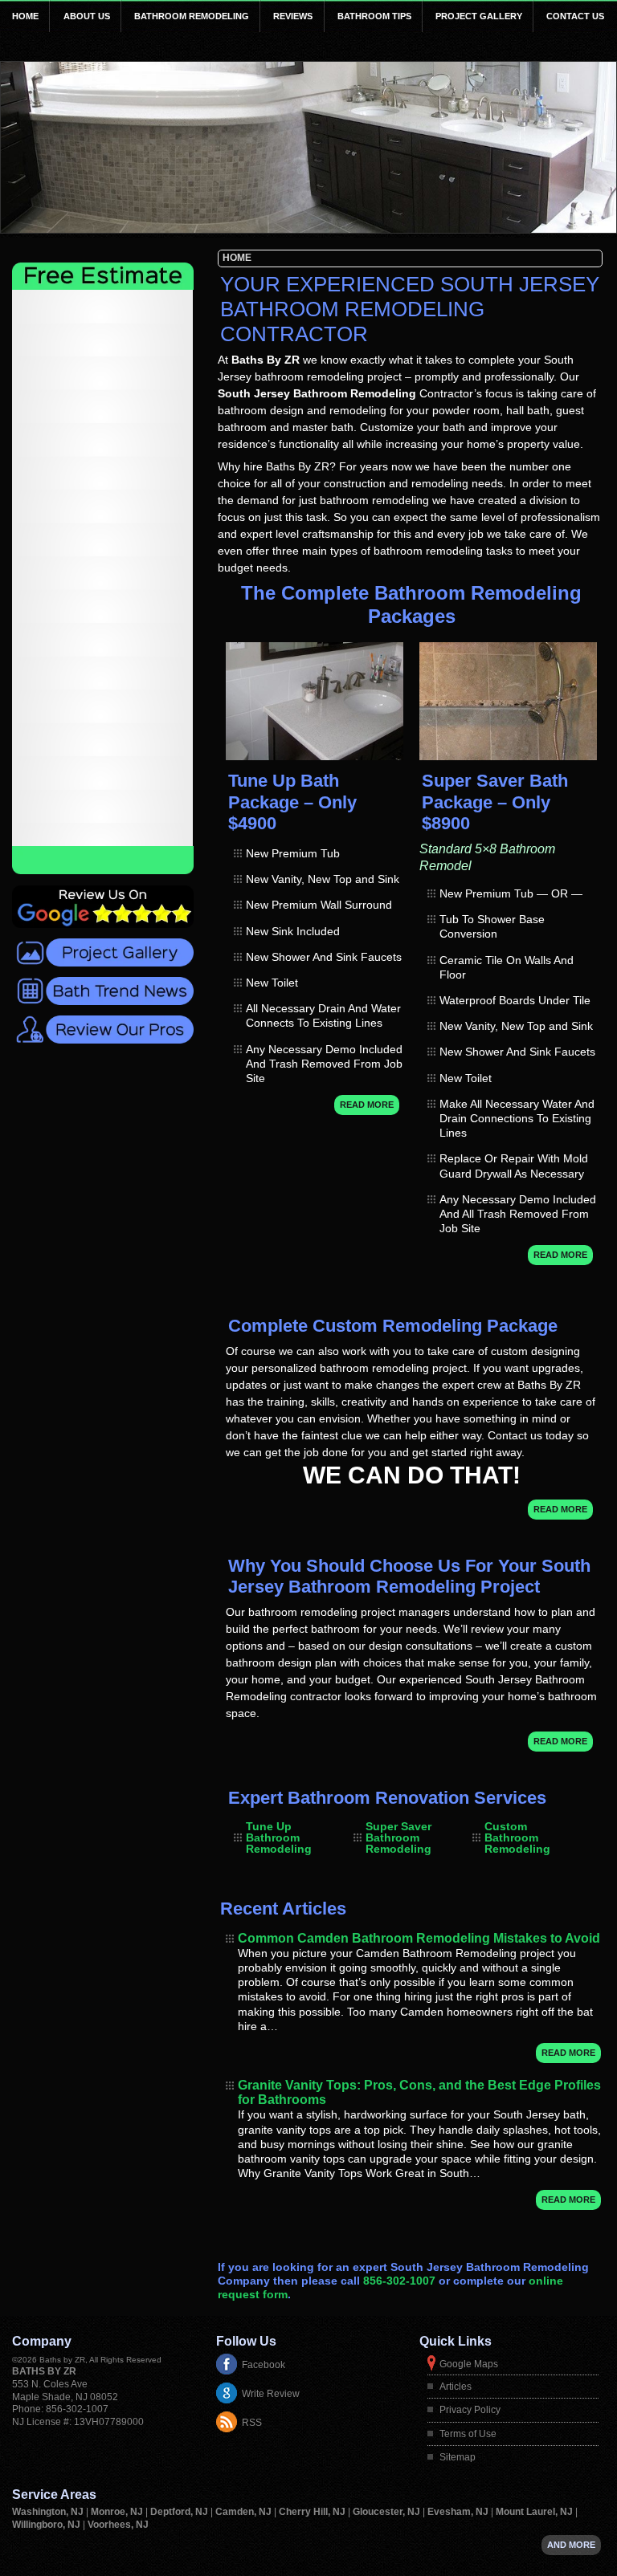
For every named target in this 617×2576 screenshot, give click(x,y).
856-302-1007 (399, 2281)
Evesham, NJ (459, 2512)
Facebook (264, 2365)
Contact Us (575, 16)
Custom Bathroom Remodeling (517, 1837)
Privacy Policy (470, 2410)
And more (571, 2545)
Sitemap (458, 2457)
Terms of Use (468, 2434)
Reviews (293, 16)
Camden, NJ (245, 2512)
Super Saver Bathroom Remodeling (398, 1837)
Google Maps (469, 2364)
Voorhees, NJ (118, 2525)
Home (25, 16)
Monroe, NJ (118, 2512)
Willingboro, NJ (47, 2525)
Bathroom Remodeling (192, 16)
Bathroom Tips (374, 16)
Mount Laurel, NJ (535, 2512)
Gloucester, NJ (388, 2512)
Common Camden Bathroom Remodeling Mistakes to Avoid (419, 1938)
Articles (456, 2387)
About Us (87, 16)
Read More (367, 1105)
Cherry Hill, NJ (313, 2512)
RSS (252, 2423)
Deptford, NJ (180, 2512)
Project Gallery (479, 16)
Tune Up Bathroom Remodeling (279, 1837)
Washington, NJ (49, 2512)
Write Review (271, 2394)
